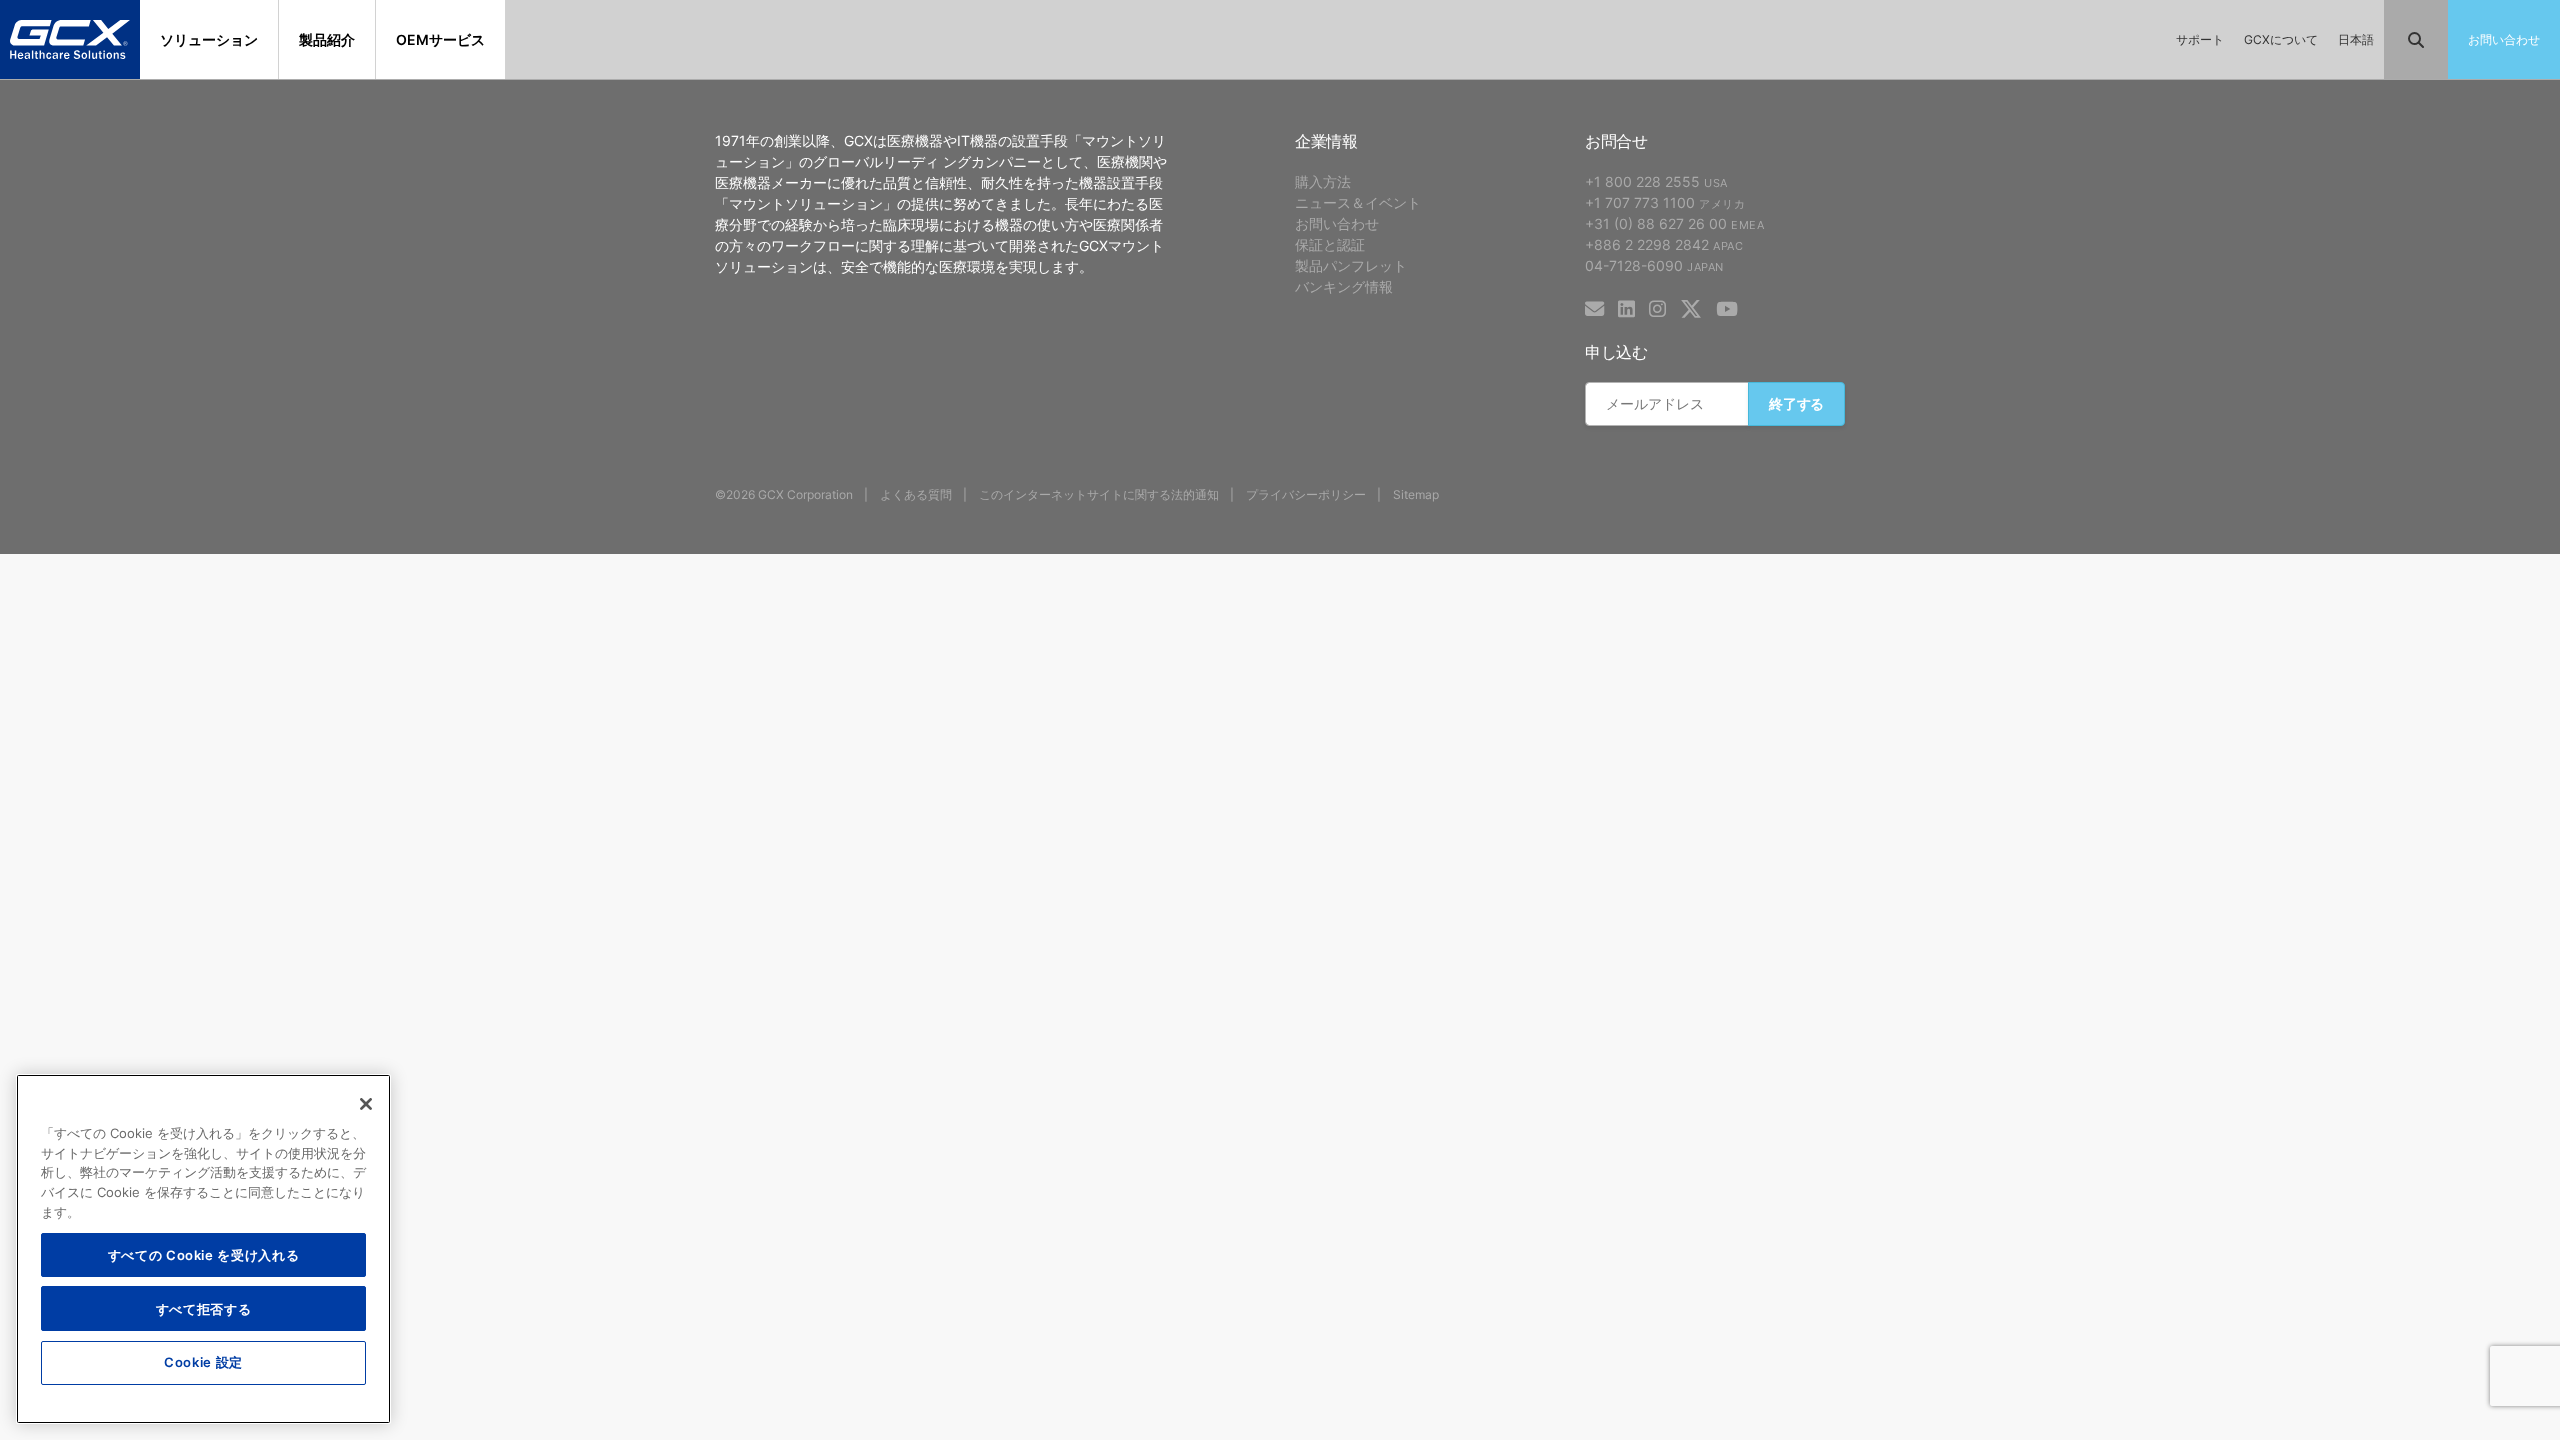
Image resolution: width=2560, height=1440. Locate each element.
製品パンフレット (1351, 265)
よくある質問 (916, 494)
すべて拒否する (204, 1307)
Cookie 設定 (203, 1361)
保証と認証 (1330, 244)
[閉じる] (366, 1104)
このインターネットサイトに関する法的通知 (1099, 494)
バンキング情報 (1344, 286)
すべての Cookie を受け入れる (204, 1253)
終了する (1796, 403)
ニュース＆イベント (1358, 202)
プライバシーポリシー (1306, 494)
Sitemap (1416, 494)
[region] (203, 1249)
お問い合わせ (1337, 223)
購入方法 (1323, 181)
